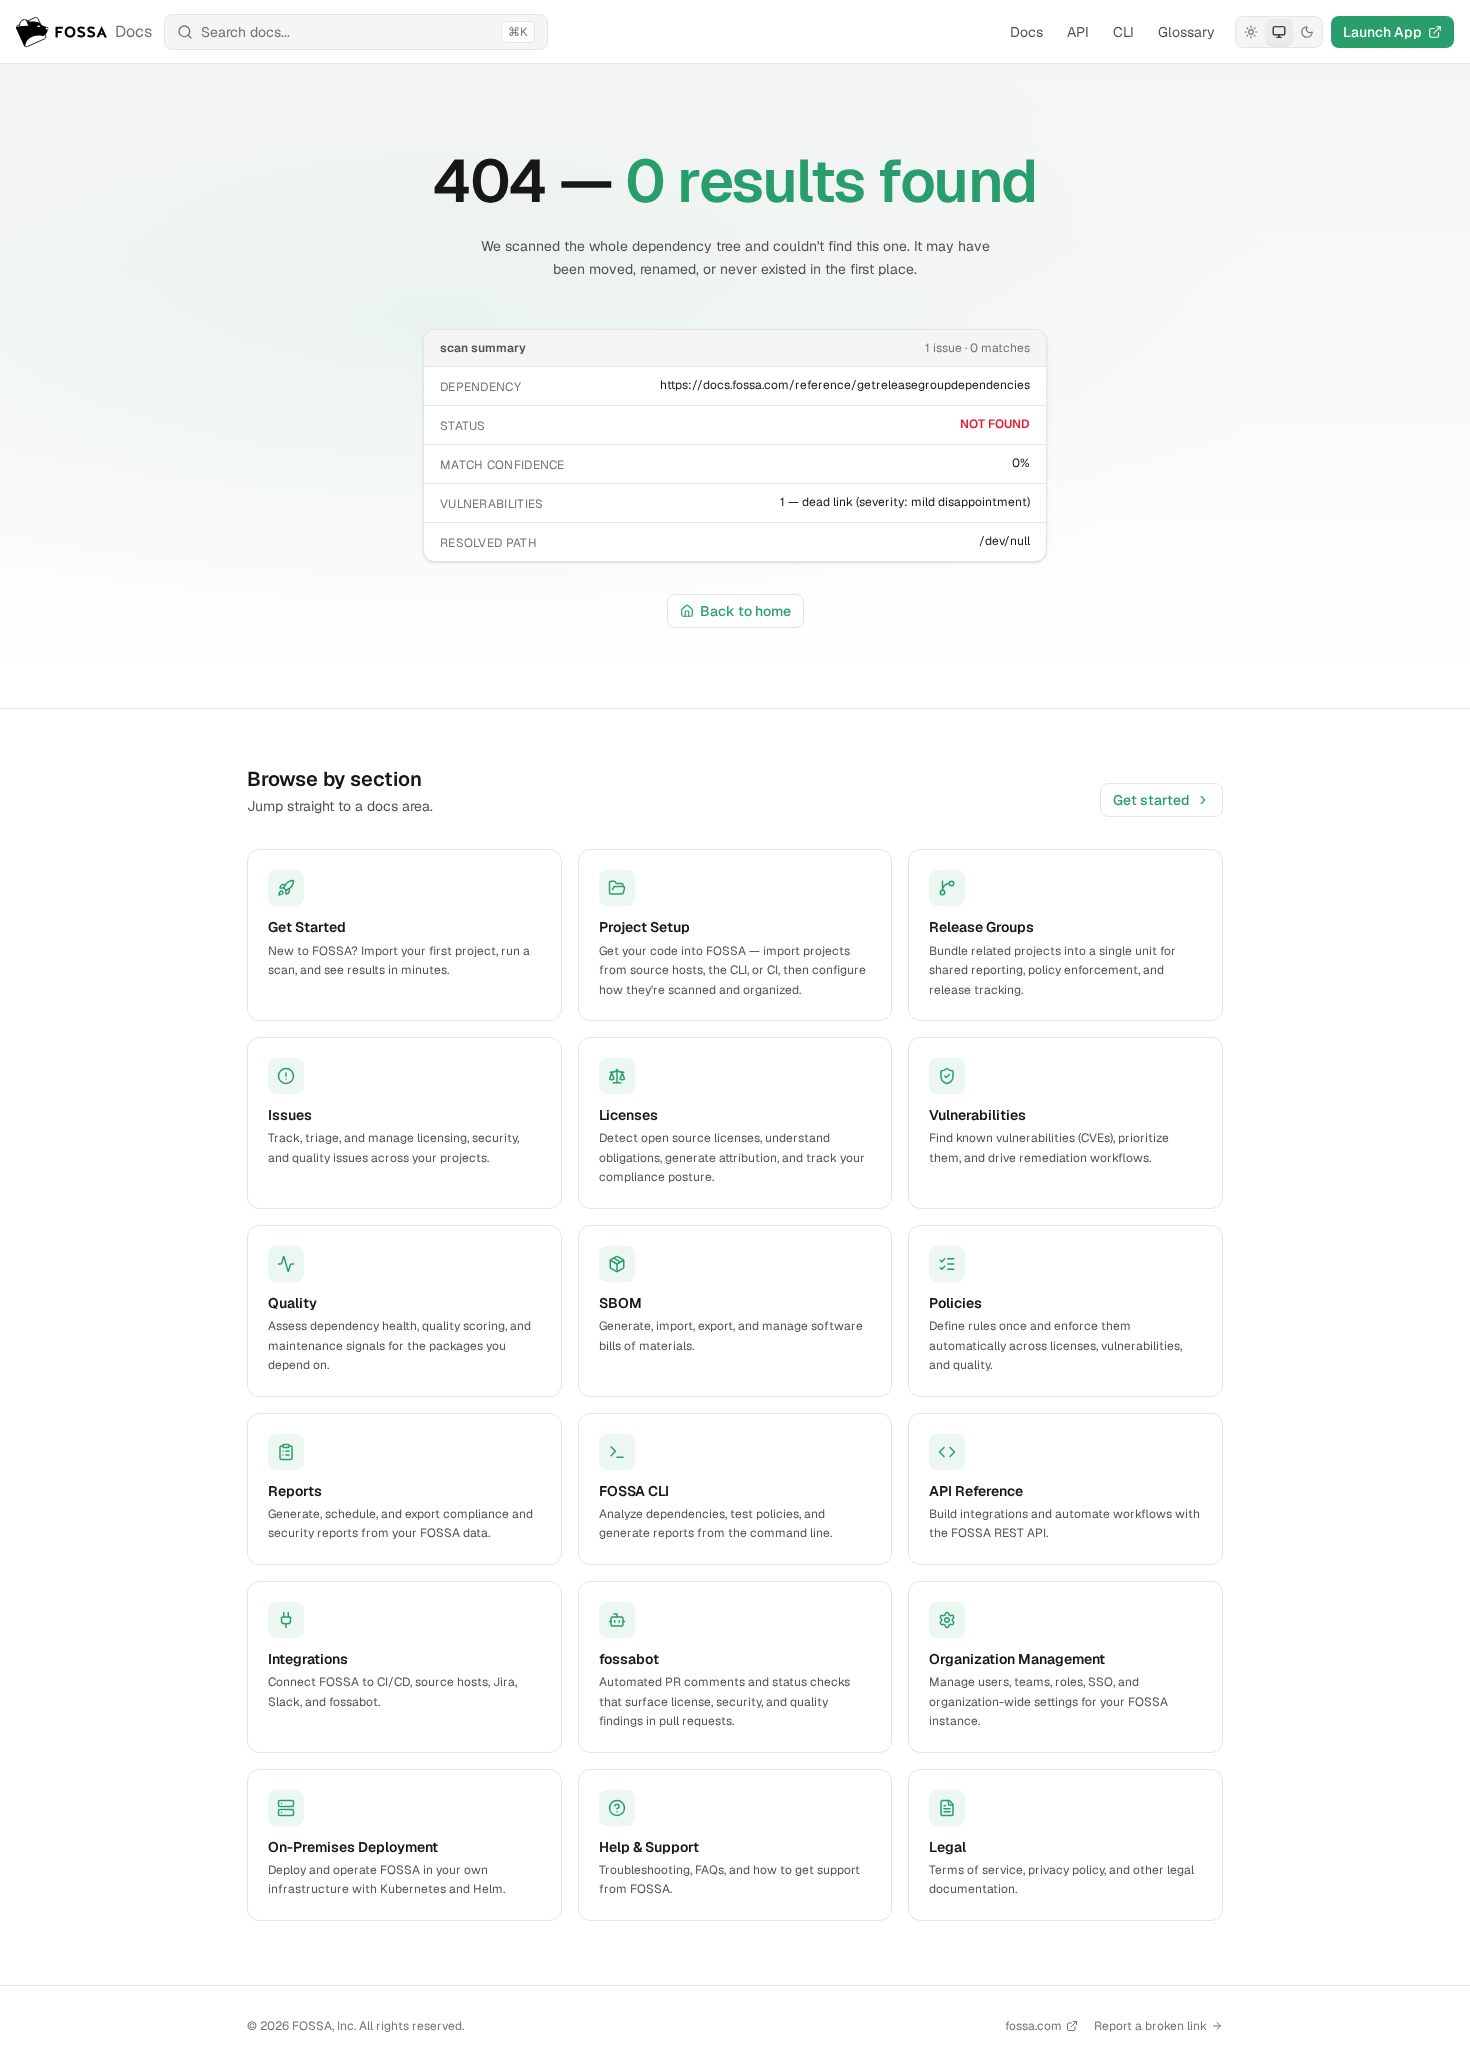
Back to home (745, 611)
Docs (1026, 32)
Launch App (1382, 32)
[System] (1279, 32)
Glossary (1186, 32)
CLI (1123, 32)
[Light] (1251, 32)
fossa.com (1033, 2026)
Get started (1151, 800)
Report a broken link (1150, 2026)
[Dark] (1307, 32)
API (1078, 32)
